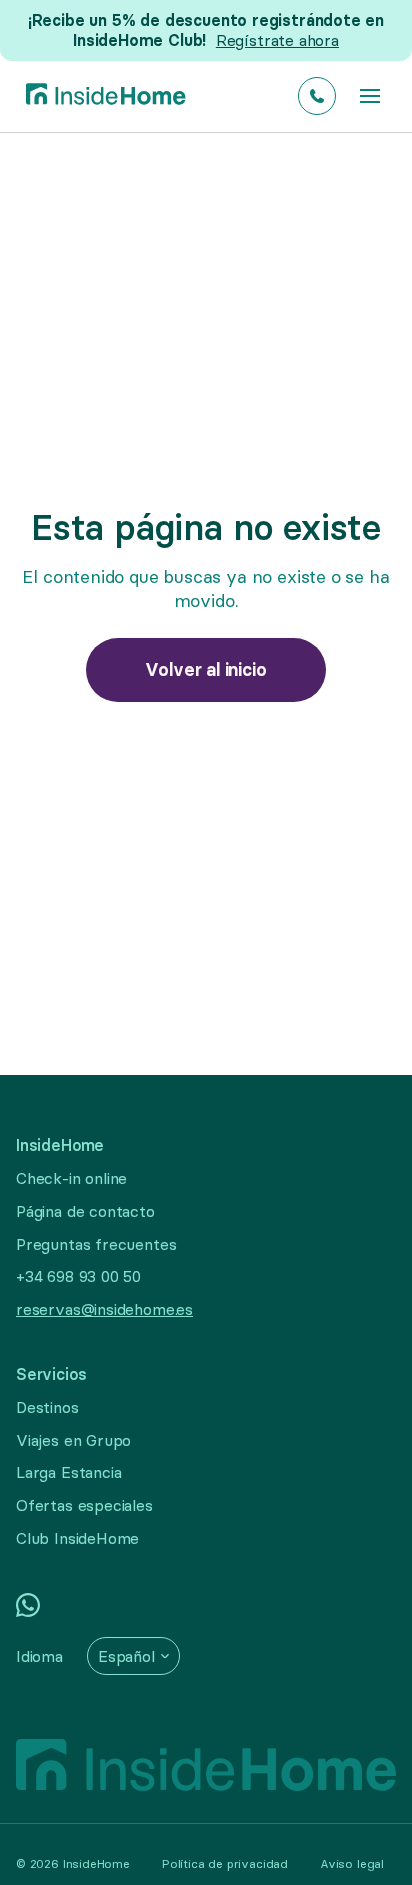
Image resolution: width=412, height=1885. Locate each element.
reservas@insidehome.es (104, 1309)
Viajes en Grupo (73, 1440)
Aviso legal (352, 1863)
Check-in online (71, 1178)
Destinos (47, 1407)
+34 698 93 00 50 (78, 1276)
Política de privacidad (225, 1863)
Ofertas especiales (84, 1505)
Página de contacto (85, 1211)
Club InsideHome (77, 1538)
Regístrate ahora (277, 40)
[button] (370, 96)
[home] (101, 96)
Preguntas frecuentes (96, 1244)
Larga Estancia (68, 1472)
